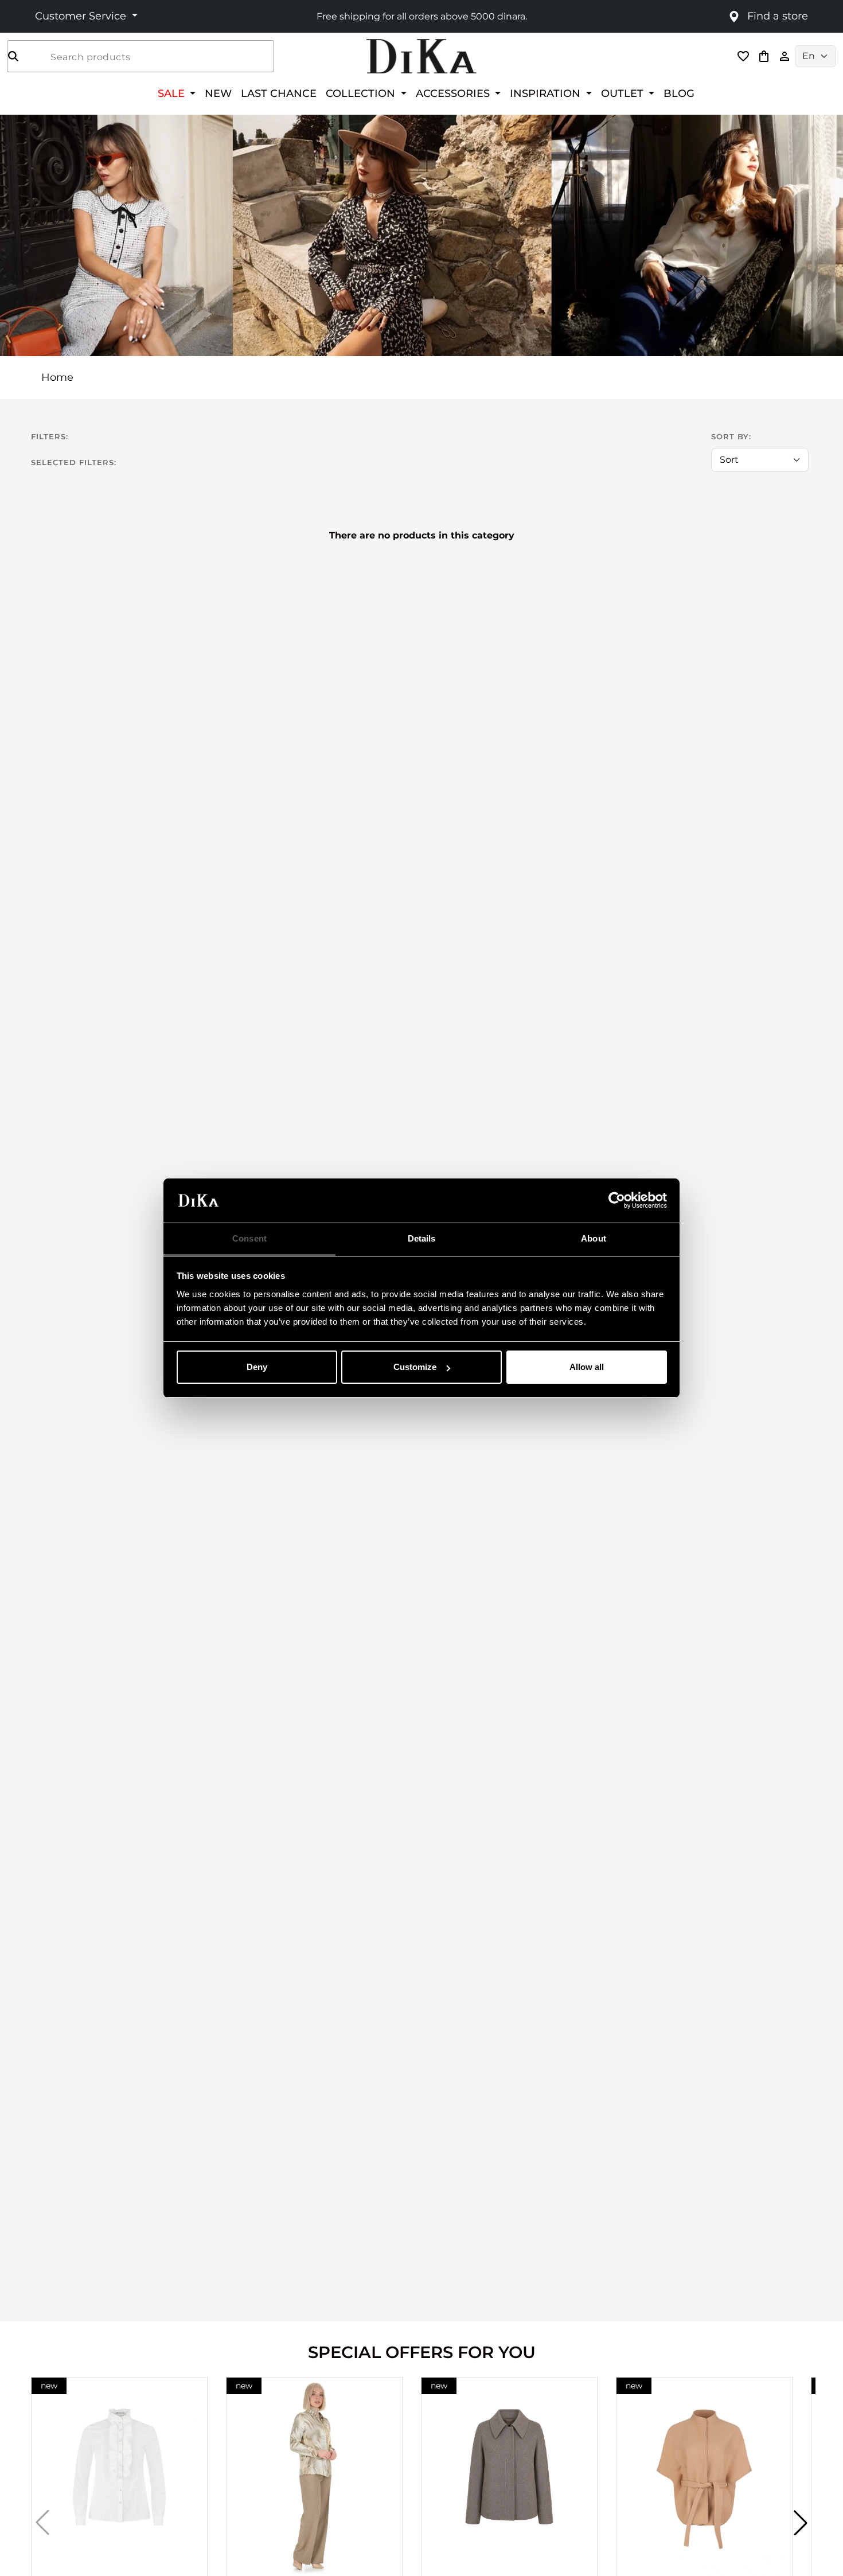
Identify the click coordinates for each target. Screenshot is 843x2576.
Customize (415, 1367)
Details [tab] (422, 1238)
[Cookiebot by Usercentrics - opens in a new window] (617, 1201)
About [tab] (594, 1238)
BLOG (679, 93)
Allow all (587, 1367)
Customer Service (82, 16)
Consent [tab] (249, 1238)
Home (57, 377)
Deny (257, 1367)
